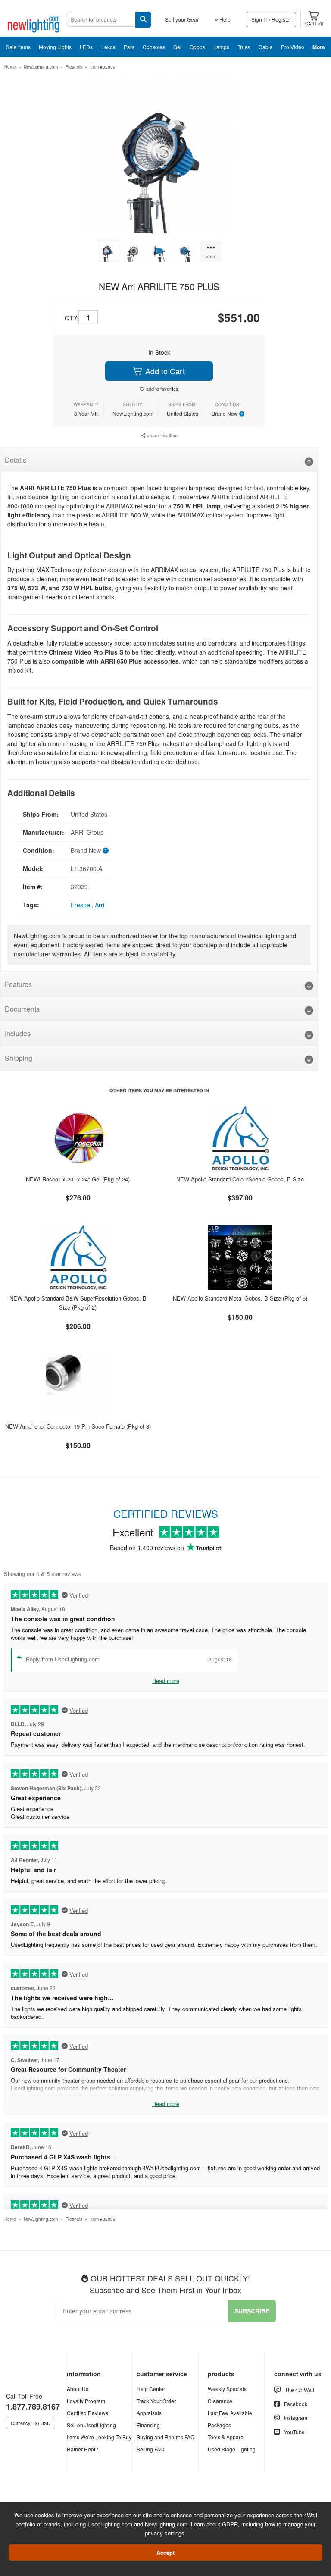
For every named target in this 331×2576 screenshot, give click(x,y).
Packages (219, 2425)
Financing (148, 2425)
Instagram (296, 2418)
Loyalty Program (86, 2401)
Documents (22, 1009)
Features (18, 984)
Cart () (314, 24)
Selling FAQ (150, 2449)
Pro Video (293, 47)
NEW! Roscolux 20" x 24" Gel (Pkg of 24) (78, 1179)
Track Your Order (156, 2401)
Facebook (296, 2404)
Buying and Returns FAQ (165, 2437)
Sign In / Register (271, 19)
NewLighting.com (41, 67)
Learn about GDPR (214, 2524)
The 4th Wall (300, 2390)
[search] (143, 20)
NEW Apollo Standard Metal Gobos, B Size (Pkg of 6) (240, 1298)
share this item (162, 435)
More (319, 47)
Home (10, 67)
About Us (78, 2389)
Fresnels (74, 67)
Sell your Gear (182, 19)
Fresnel (81, 905)
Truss (244, 47)
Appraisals (149, 2413)
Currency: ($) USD (31, 2423)
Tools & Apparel (226, 2437)
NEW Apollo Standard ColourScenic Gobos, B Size (240, 1179)
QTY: (72, 318)
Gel (177, 47)
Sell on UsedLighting (91, 2425)
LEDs (86, 47)
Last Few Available (230, 2413)
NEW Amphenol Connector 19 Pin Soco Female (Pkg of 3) (78, 1426)
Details (16, 460)
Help (224, 19)
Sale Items (18, 47)
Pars (129, 47)
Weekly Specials (227, 2389)
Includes (18, 1033)
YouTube (294, 2432)
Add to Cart (164, 371)
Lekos (108, 47)
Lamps (221, 47)
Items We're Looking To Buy (99, 2437)
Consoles (154, 47)
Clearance (220, 2401)
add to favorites (162, 389)
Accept (165, 2552)
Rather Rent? (83, 2449)
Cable (266, 47)
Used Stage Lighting (232, 2449)
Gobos (197, 47)
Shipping (19, 1058)
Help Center (151, 2389)
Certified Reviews (87, 2413)
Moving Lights (55, 47)
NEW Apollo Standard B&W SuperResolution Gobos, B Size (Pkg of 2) (78, 1303)
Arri (100, 905)
